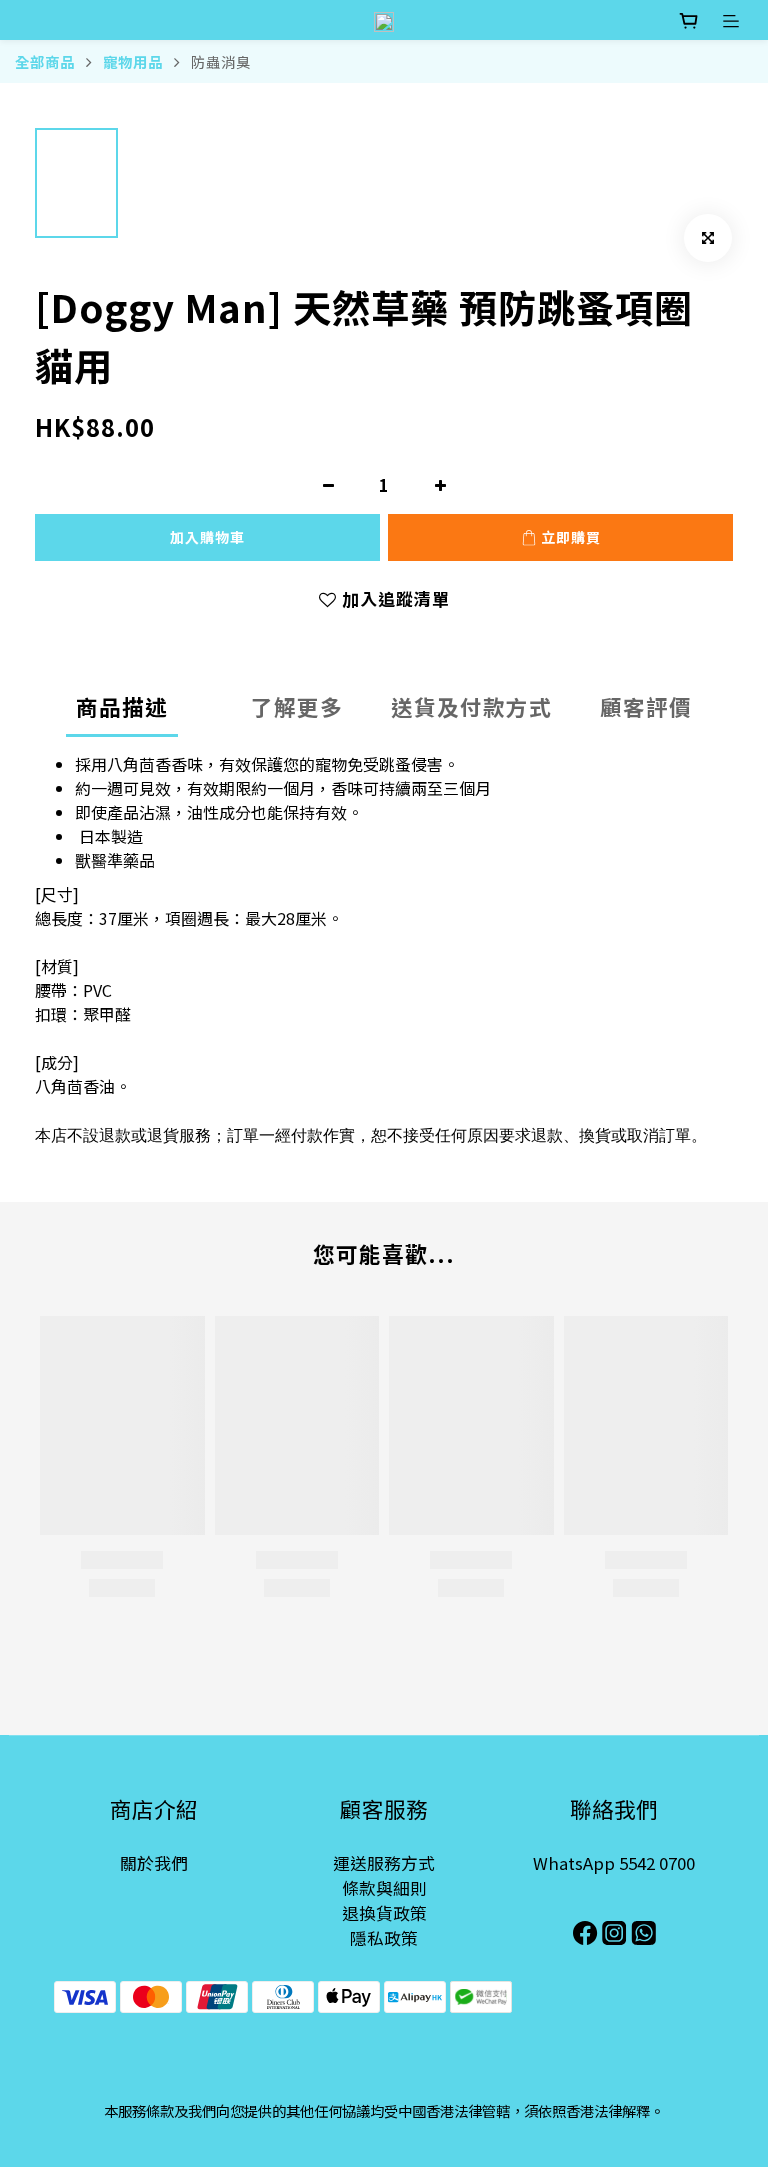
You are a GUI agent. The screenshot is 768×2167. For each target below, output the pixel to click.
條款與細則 (384, 1888)
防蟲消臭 (221, 61)
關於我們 (154, 1863)
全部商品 (45, 61)
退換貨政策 (384, 1913)
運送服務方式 (384, 1863)
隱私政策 (384, 1938)
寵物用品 (133, 61)
